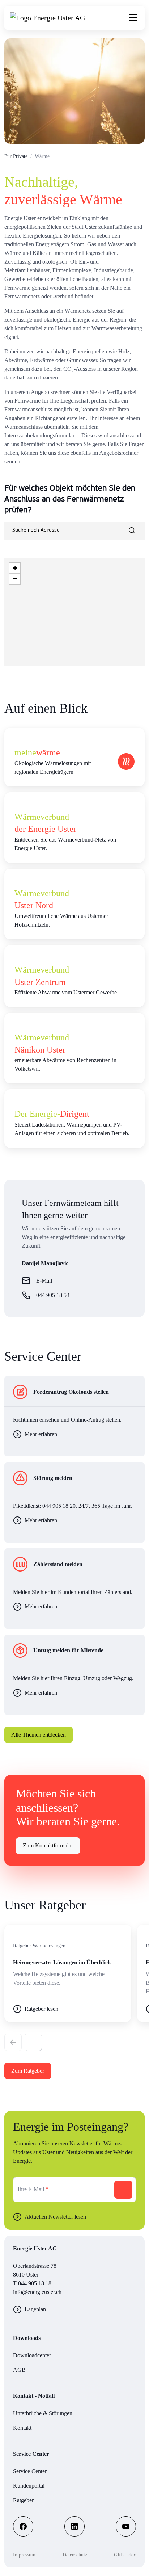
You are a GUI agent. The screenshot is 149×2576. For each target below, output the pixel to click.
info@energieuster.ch (37, 2292)
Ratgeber (23, 2500)
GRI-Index (125, 2555)
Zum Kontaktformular (48, 1845)
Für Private (16, 156)
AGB (19, 2370)
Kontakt (22, 2428)
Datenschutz (75, 2555)
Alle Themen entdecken (39, 1735)
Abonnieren (123, 2190)
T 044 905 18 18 (32, 2283)
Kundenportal (29, 2486)
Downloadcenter (32, 2355)
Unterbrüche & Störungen (43, 2413)
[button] (33, 2042)
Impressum (24, 2555)
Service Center (30, 2471)
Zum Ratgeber (28, 2071)
